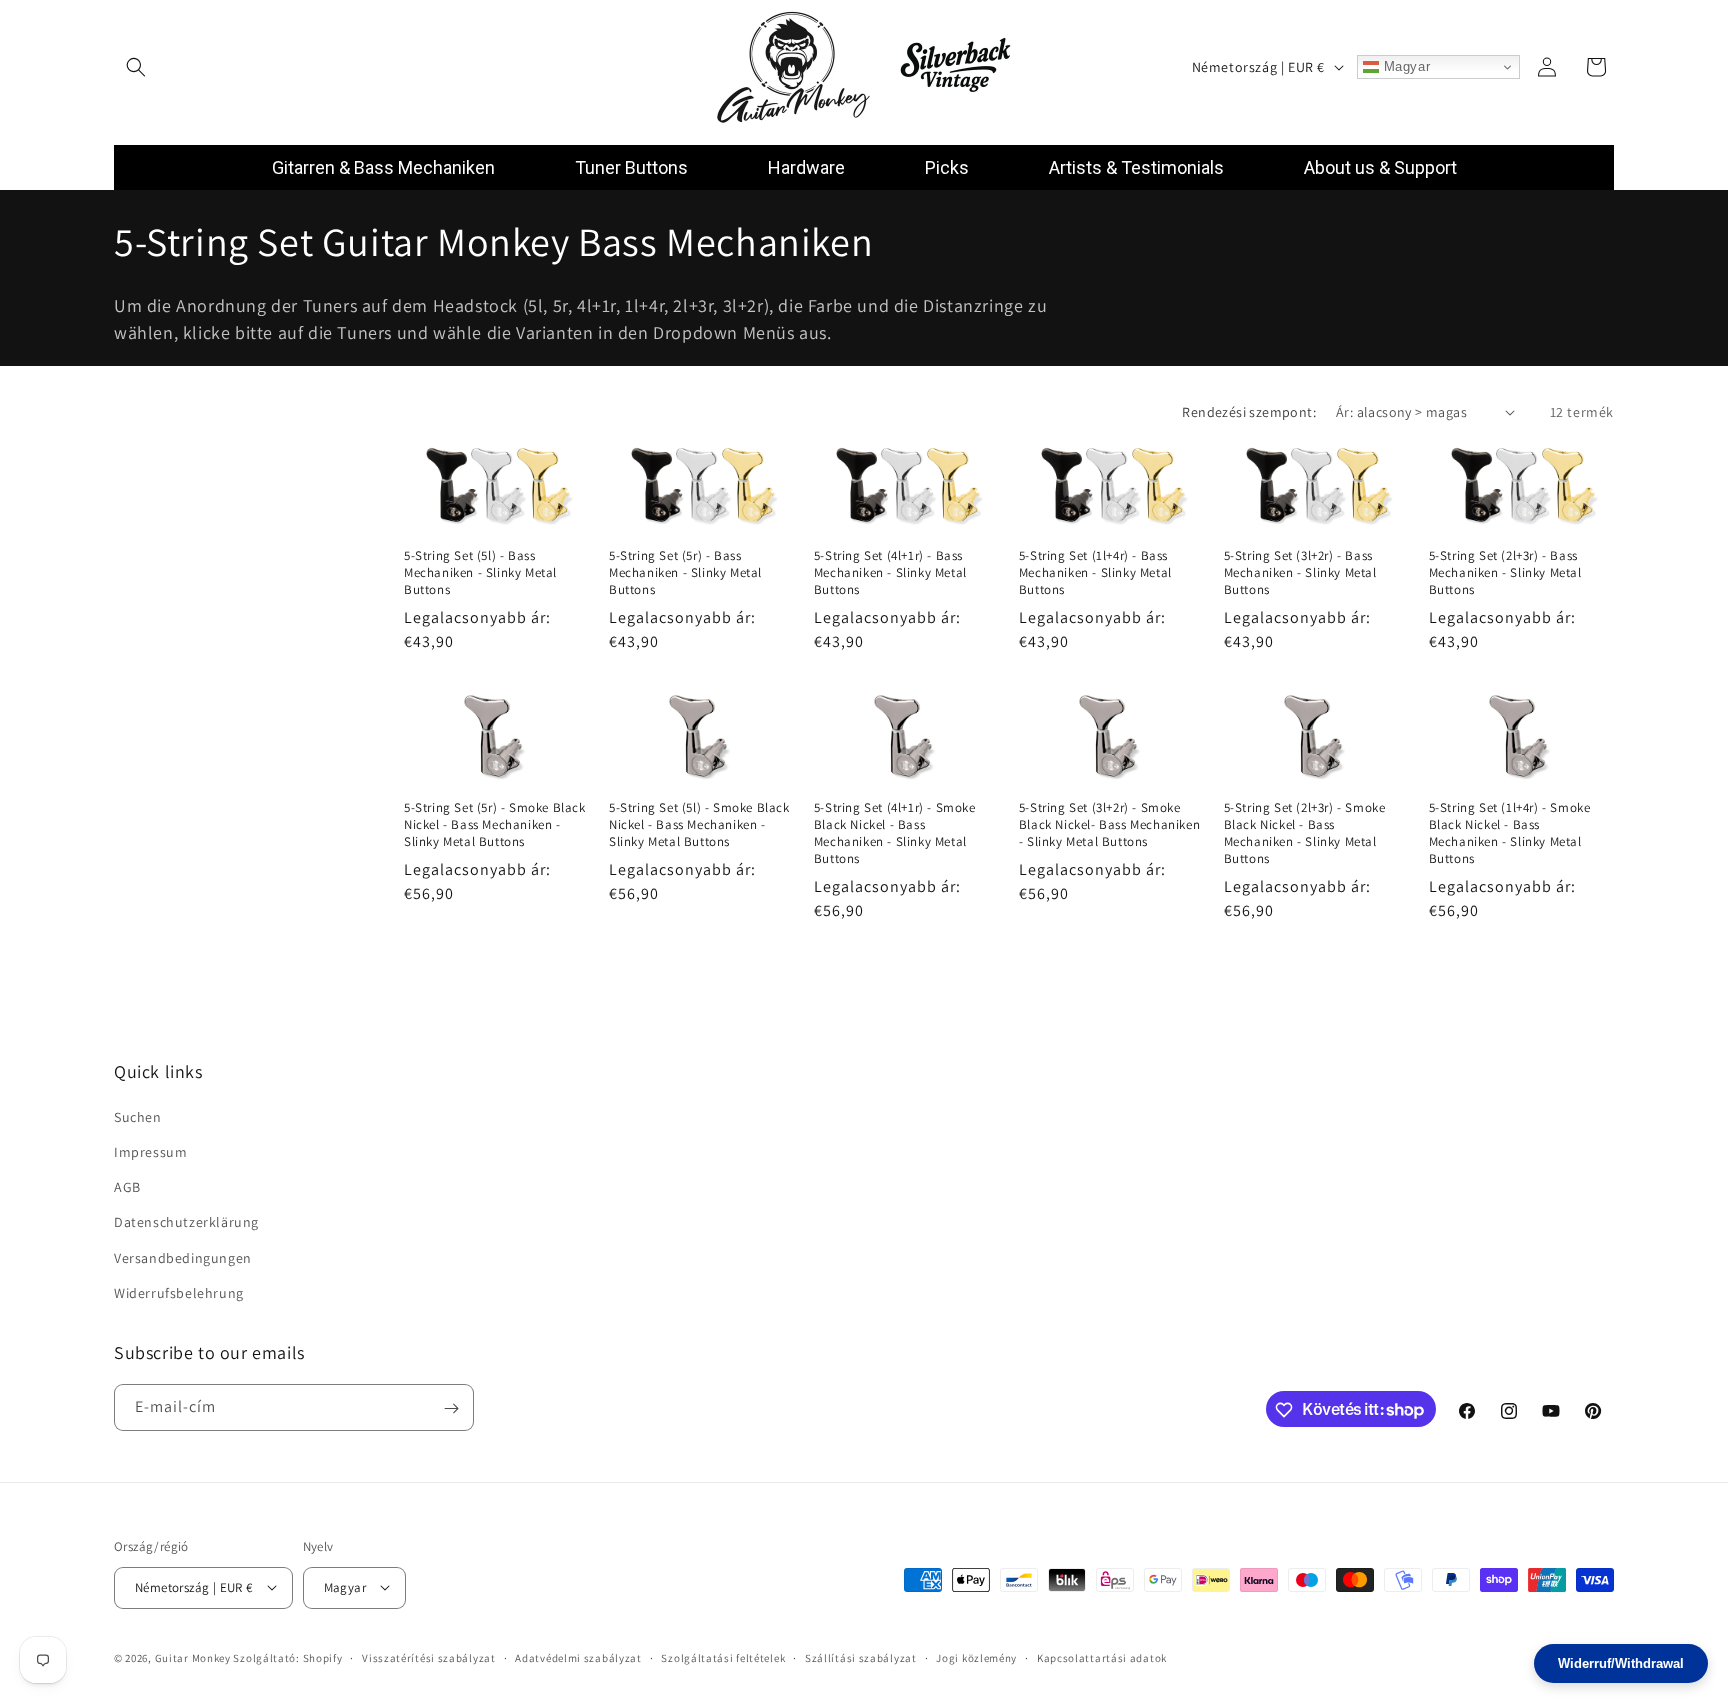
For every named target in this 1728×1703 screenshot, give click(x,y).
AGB (127, 1187)
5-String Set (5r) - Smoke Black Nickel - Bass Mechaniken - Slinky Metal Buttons (495, 825)
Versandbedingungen (183, 1258)
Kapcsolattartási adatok (1102, 1657)
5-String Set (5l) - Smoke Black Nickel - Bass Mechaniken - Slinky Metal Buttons (699, 825)
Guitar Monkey (193, 1657)
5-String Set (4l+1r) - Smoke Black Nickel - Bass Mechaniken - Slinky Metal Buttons (895, 833)
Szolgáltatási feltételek (723, 1657)
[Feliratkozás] (451, 1408)
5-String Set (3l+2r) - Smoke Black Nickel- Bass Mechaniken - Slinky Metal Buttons (1109, 825)
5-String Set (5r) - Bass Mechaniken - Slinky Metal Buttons (685, 573)
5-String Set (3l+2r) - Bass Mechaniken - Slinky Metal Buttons (1300, 573)
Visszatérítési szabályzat (429, 1657)
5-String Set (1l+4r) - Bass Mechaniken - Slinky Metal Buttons (1095, 573)
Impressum (150, 1152)
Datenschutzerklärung (186, 1223)
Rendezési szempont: (1249, 412)
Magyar (1404, 66)
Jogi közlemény (976, 1657)
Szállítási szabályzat (861, 1657)
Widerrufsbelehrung (179, 1293)
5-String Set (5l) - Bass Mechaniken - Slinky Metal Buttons (480, 573)
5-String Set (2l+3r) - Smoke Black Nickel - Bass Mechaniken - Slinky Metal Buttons (1305, 833)
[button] (136, 67)
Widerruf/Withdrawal (1621, 1663)
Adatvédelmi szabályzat (578, 1657)
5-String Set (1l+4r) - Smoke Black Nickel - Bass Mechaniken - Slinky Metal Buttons (1510, 833)
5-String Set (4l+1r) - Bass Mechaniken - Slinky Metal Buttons (890, 573)
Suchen (138, 1117)
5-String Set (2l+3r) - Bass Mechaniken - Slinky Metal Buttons (1505, 573)
